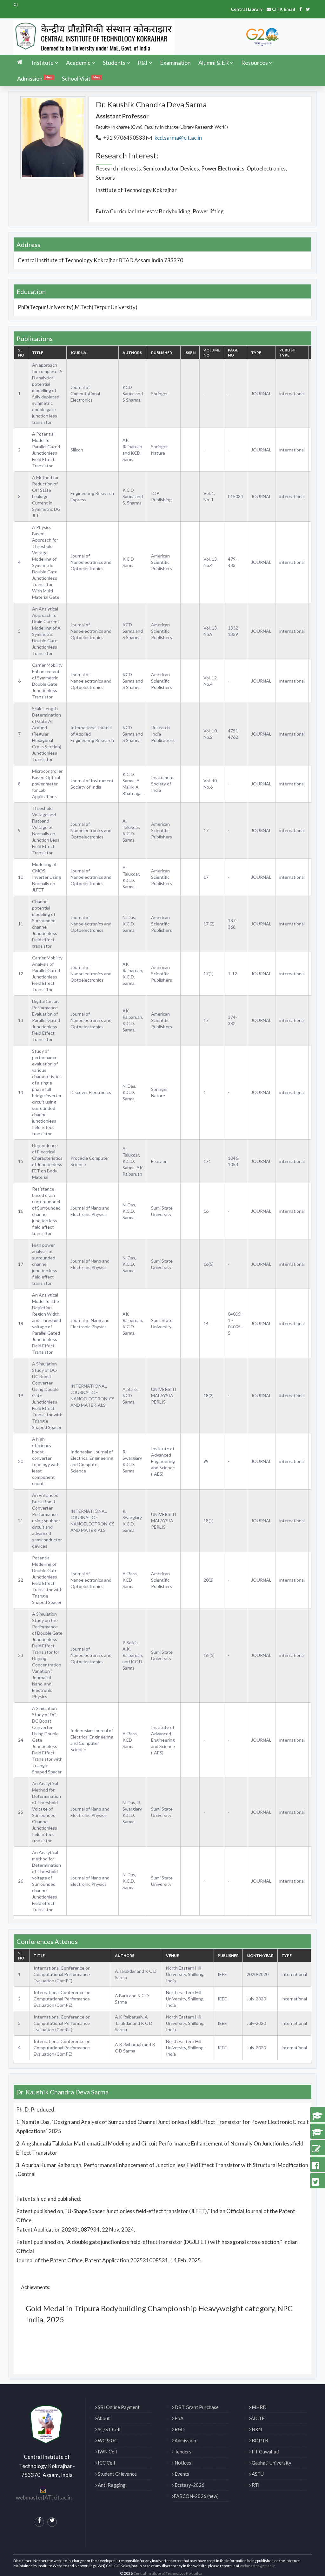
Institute (43, 63)
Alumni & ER (214, 63)
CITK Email (283, 9)
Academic (78, 63)
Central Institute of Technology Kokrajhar (168, 2573)
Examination (175, 63)
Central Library (247, 9)
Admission (35, 78)
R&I (143, 63)
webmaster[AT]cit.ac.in (44, 2497)
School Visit (81, 78)
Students (114, 63)
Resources (255, 63)
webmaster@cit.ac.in (258, 2566)
